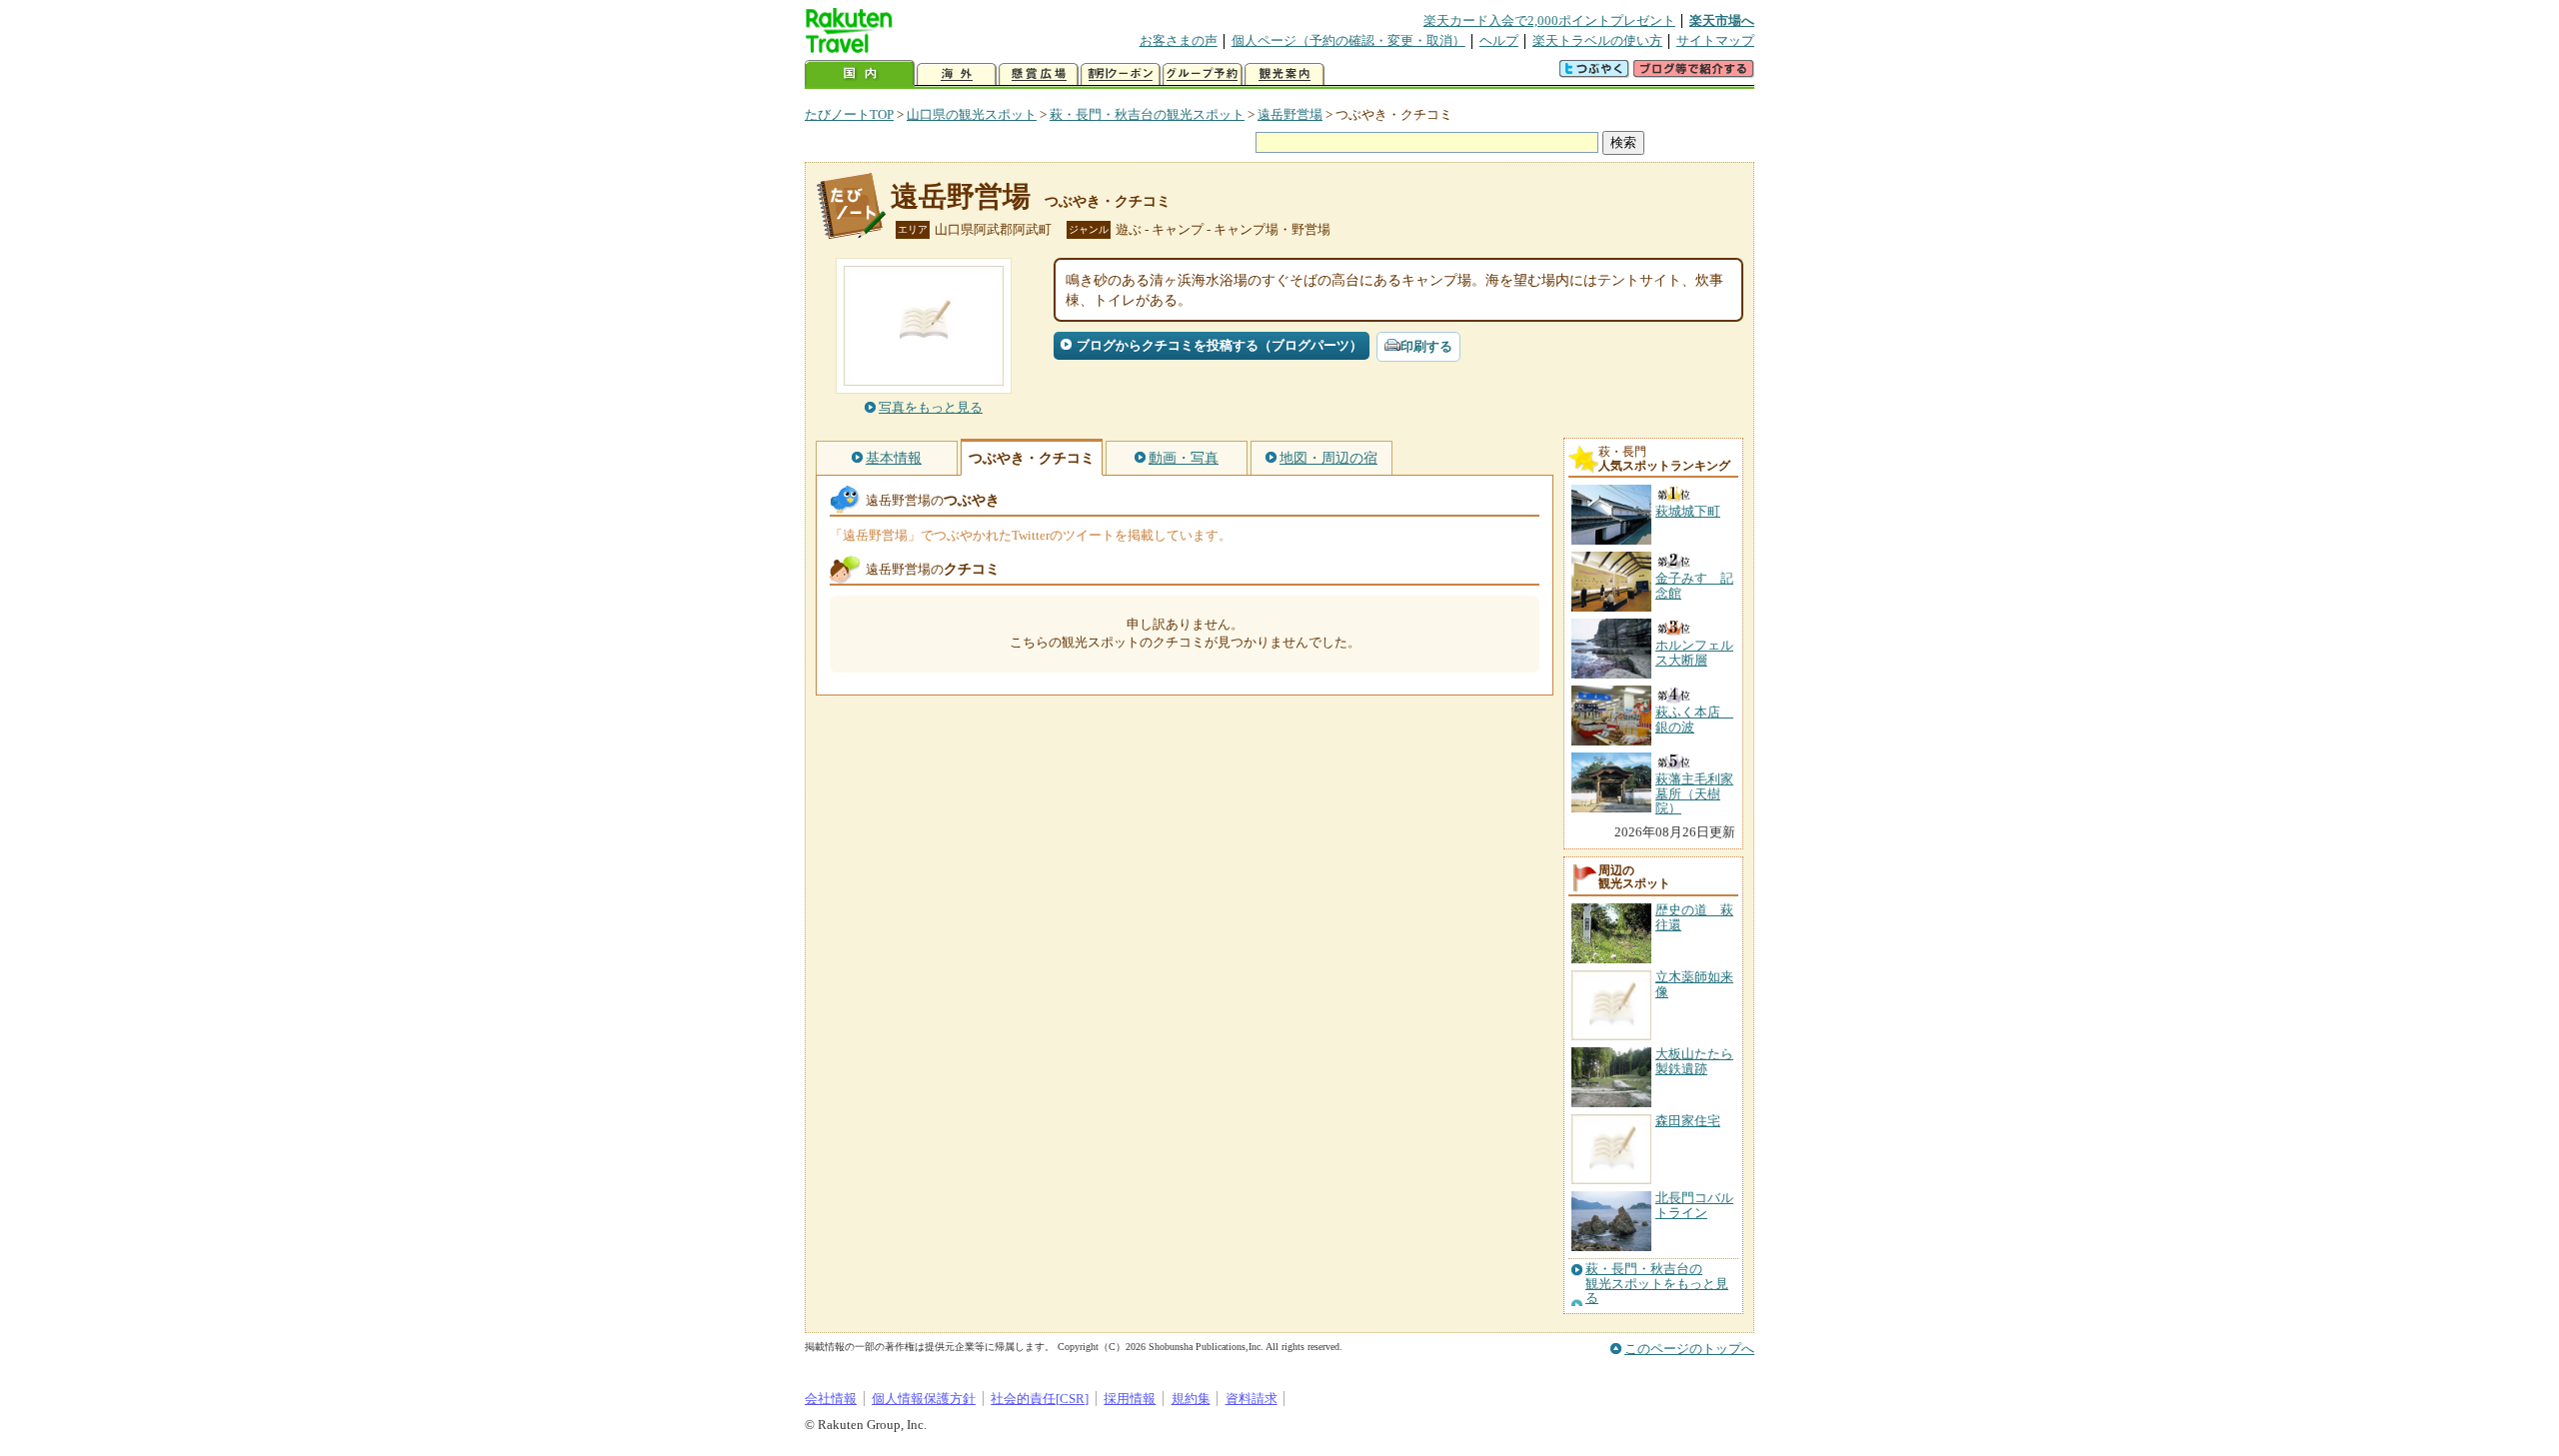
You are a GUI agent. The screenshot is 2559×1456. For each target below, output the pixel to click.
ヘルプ (1499, 40)
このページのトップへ (1689, 1349)
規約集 (1191, 1399)
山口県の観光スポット (972, 114)
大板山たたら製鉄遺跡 (1694, 1061)
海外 (957, 74)
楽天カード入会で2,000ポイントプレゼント (1549, 20)
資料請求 (1252, 1399)
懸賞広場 (1039, 74)
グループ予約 (1203, 74)
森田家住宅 (1688, 1121)
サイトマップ (1715, 40)
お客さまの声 (1179, 40)
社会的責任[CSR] (1040, 1399)
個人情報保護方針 (924, 1399)
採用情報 (1130, 1399)
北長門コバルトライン (1694, 1205)
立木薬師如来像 (1694, 984)
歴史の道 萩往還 (1694, 917)
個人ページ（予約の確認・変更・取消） (1348, 40)
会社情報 (831, 1399)
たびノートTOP (849, 114)
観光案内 (1284, 74)
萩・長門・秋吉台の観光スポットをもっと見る (1657, 1284)
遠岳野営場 (1290, 114)
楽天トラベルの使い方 (1597, 40)
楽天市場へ (1722, 20)
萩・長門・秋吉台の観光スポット (1147, 114)
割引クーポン (1121, 74)
